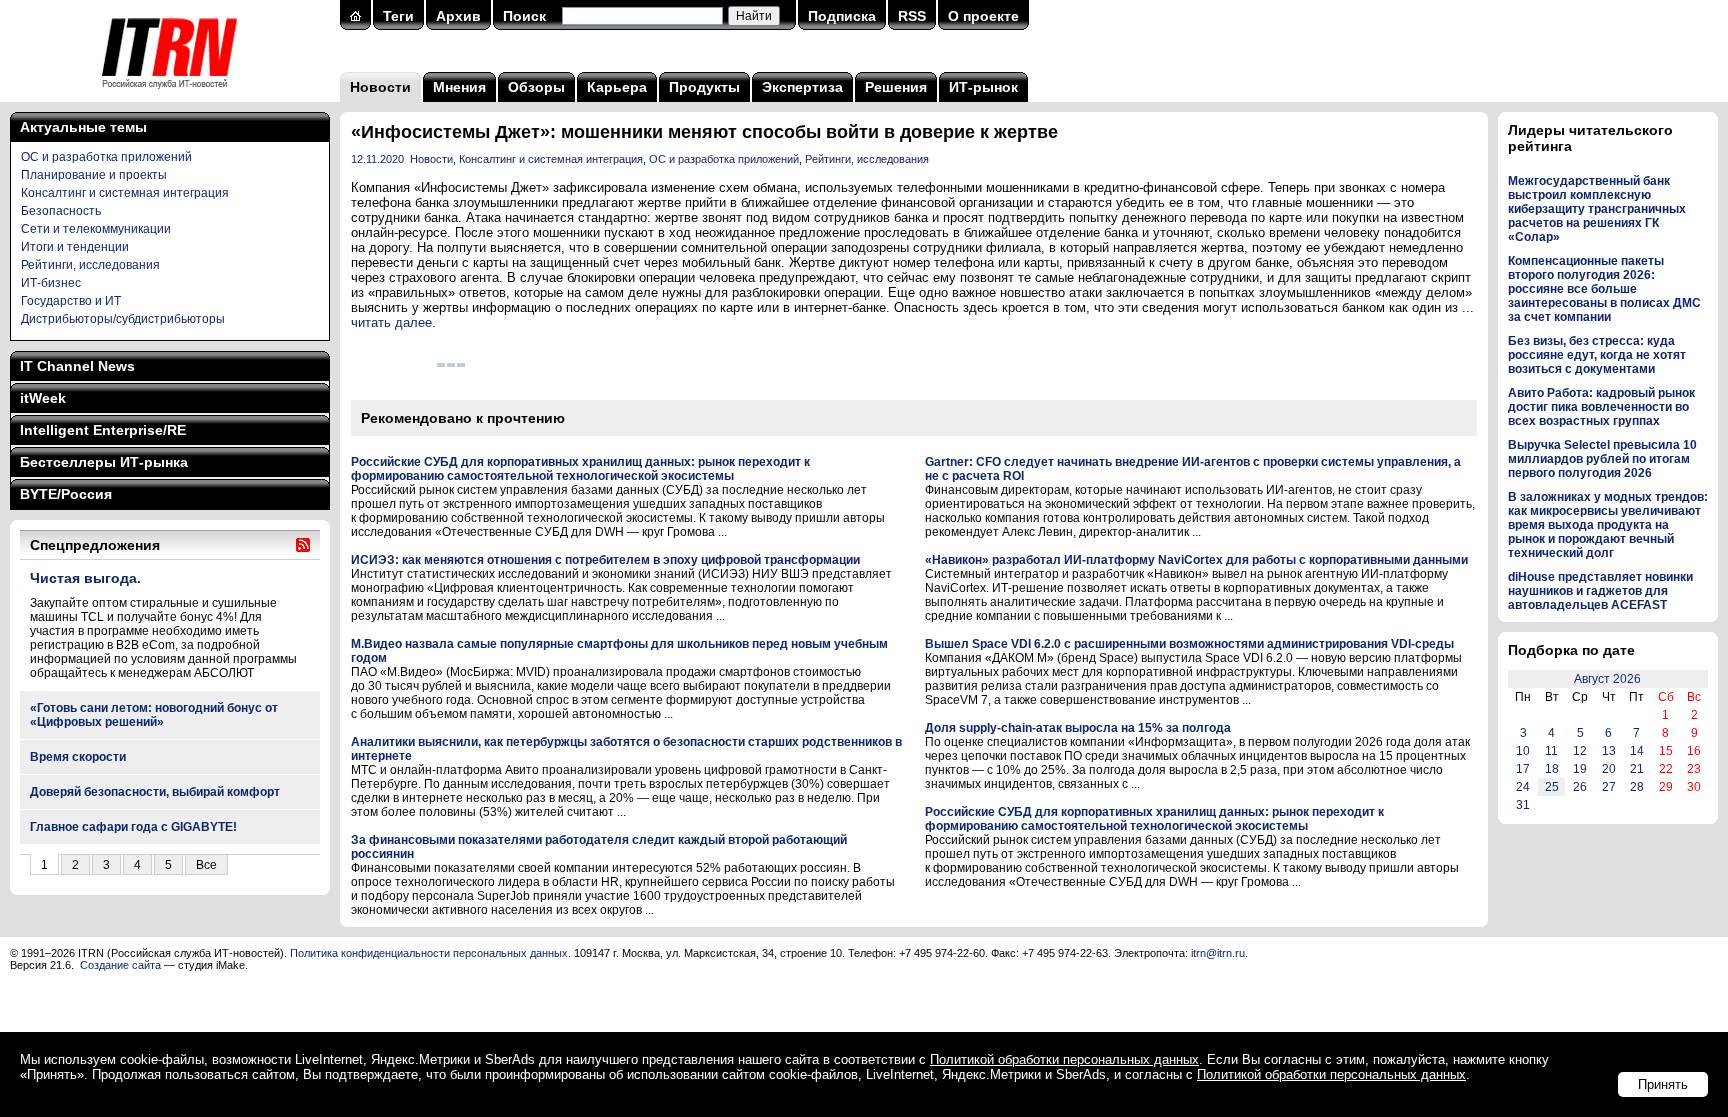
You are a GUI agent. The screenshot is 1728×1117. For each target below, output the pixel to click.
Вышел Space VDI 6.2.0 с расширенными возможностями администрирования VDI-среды (1189, 644)
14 (1637, 751)
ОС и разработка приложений (106, 157)
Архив (458, 16)
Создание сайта (120, 965)
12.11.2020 (377, 159)
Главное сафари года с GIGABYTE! (133, 827)
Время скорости (78, 757)
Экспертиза (802, 87)
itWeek (43, 398)
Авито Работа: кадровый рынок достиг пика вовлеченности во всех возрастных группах (1601, 407)
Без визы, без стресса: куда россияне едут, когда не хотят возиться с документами (1597, 355)
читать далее (391, 322)
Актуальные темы (83, 127)
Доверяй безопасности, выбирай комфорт (155, 792)
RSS (912, 16)
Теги (398, 16)
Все (206, 865)
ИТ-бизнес (51, 283)
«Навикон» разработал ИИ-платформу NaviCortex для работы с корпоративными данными (1196, 560)
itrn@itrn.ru (1218, 953)
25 (1552, 787)
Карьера (617, 87)
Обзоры (536, 87)
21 (1637, 769)
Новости (380, 87)
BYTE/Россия (66, 494)
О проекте (983, 16)
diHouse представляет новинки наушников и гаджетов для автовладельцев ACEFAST (1600, 591)
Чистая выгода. (85, 578)
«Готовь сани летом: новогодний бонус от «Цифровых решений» (154, 715)
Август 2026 (1607, 679)
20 (1609, 769)
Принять (1663, 1084)
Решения (896, 87)
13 (1609, 751)
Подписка (842, 16)
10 (1523, 751)
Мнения (459, 87)
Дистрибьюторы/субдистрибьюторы (123, 319)
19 (1580, 769)
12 (1580, 751)
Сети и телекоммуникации (96, 229)
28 (1637, 787)
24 (1523, 787)
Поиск (524, 16)
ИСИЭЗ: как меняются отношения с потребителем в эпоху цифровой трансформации (605, 560)
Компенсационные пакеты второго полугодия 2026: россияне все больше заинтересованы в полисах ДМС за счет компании (1604, 289)
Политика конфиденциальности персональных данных (429, 953)
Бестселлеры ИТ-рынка (104, 462)
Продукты (704, 87)
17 (1523, 769)
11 (1551, 751)
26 (1580, 787)
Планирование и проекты (94, 175)
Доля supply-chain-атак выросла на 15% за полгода (1078, 728)
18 (1552, 769)
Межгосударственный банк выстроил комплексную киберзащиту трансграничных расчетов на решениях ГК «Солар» (1597, 209)
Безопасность (61, 211)
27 (1609, 787)
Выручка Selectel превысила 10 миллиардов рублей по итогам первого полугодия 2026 (1602, 459)
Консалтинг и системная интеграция (125, 193)
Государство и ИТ (71, 301)
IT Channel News (77, 366)
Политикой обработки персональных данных (1064, 1059)
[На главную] (169, 95)
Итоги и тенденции (75, 247)
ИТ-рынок (983, 87)
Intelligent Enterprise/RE (103, 430)
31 (1523, 805)
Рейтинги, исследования (90, 265)
